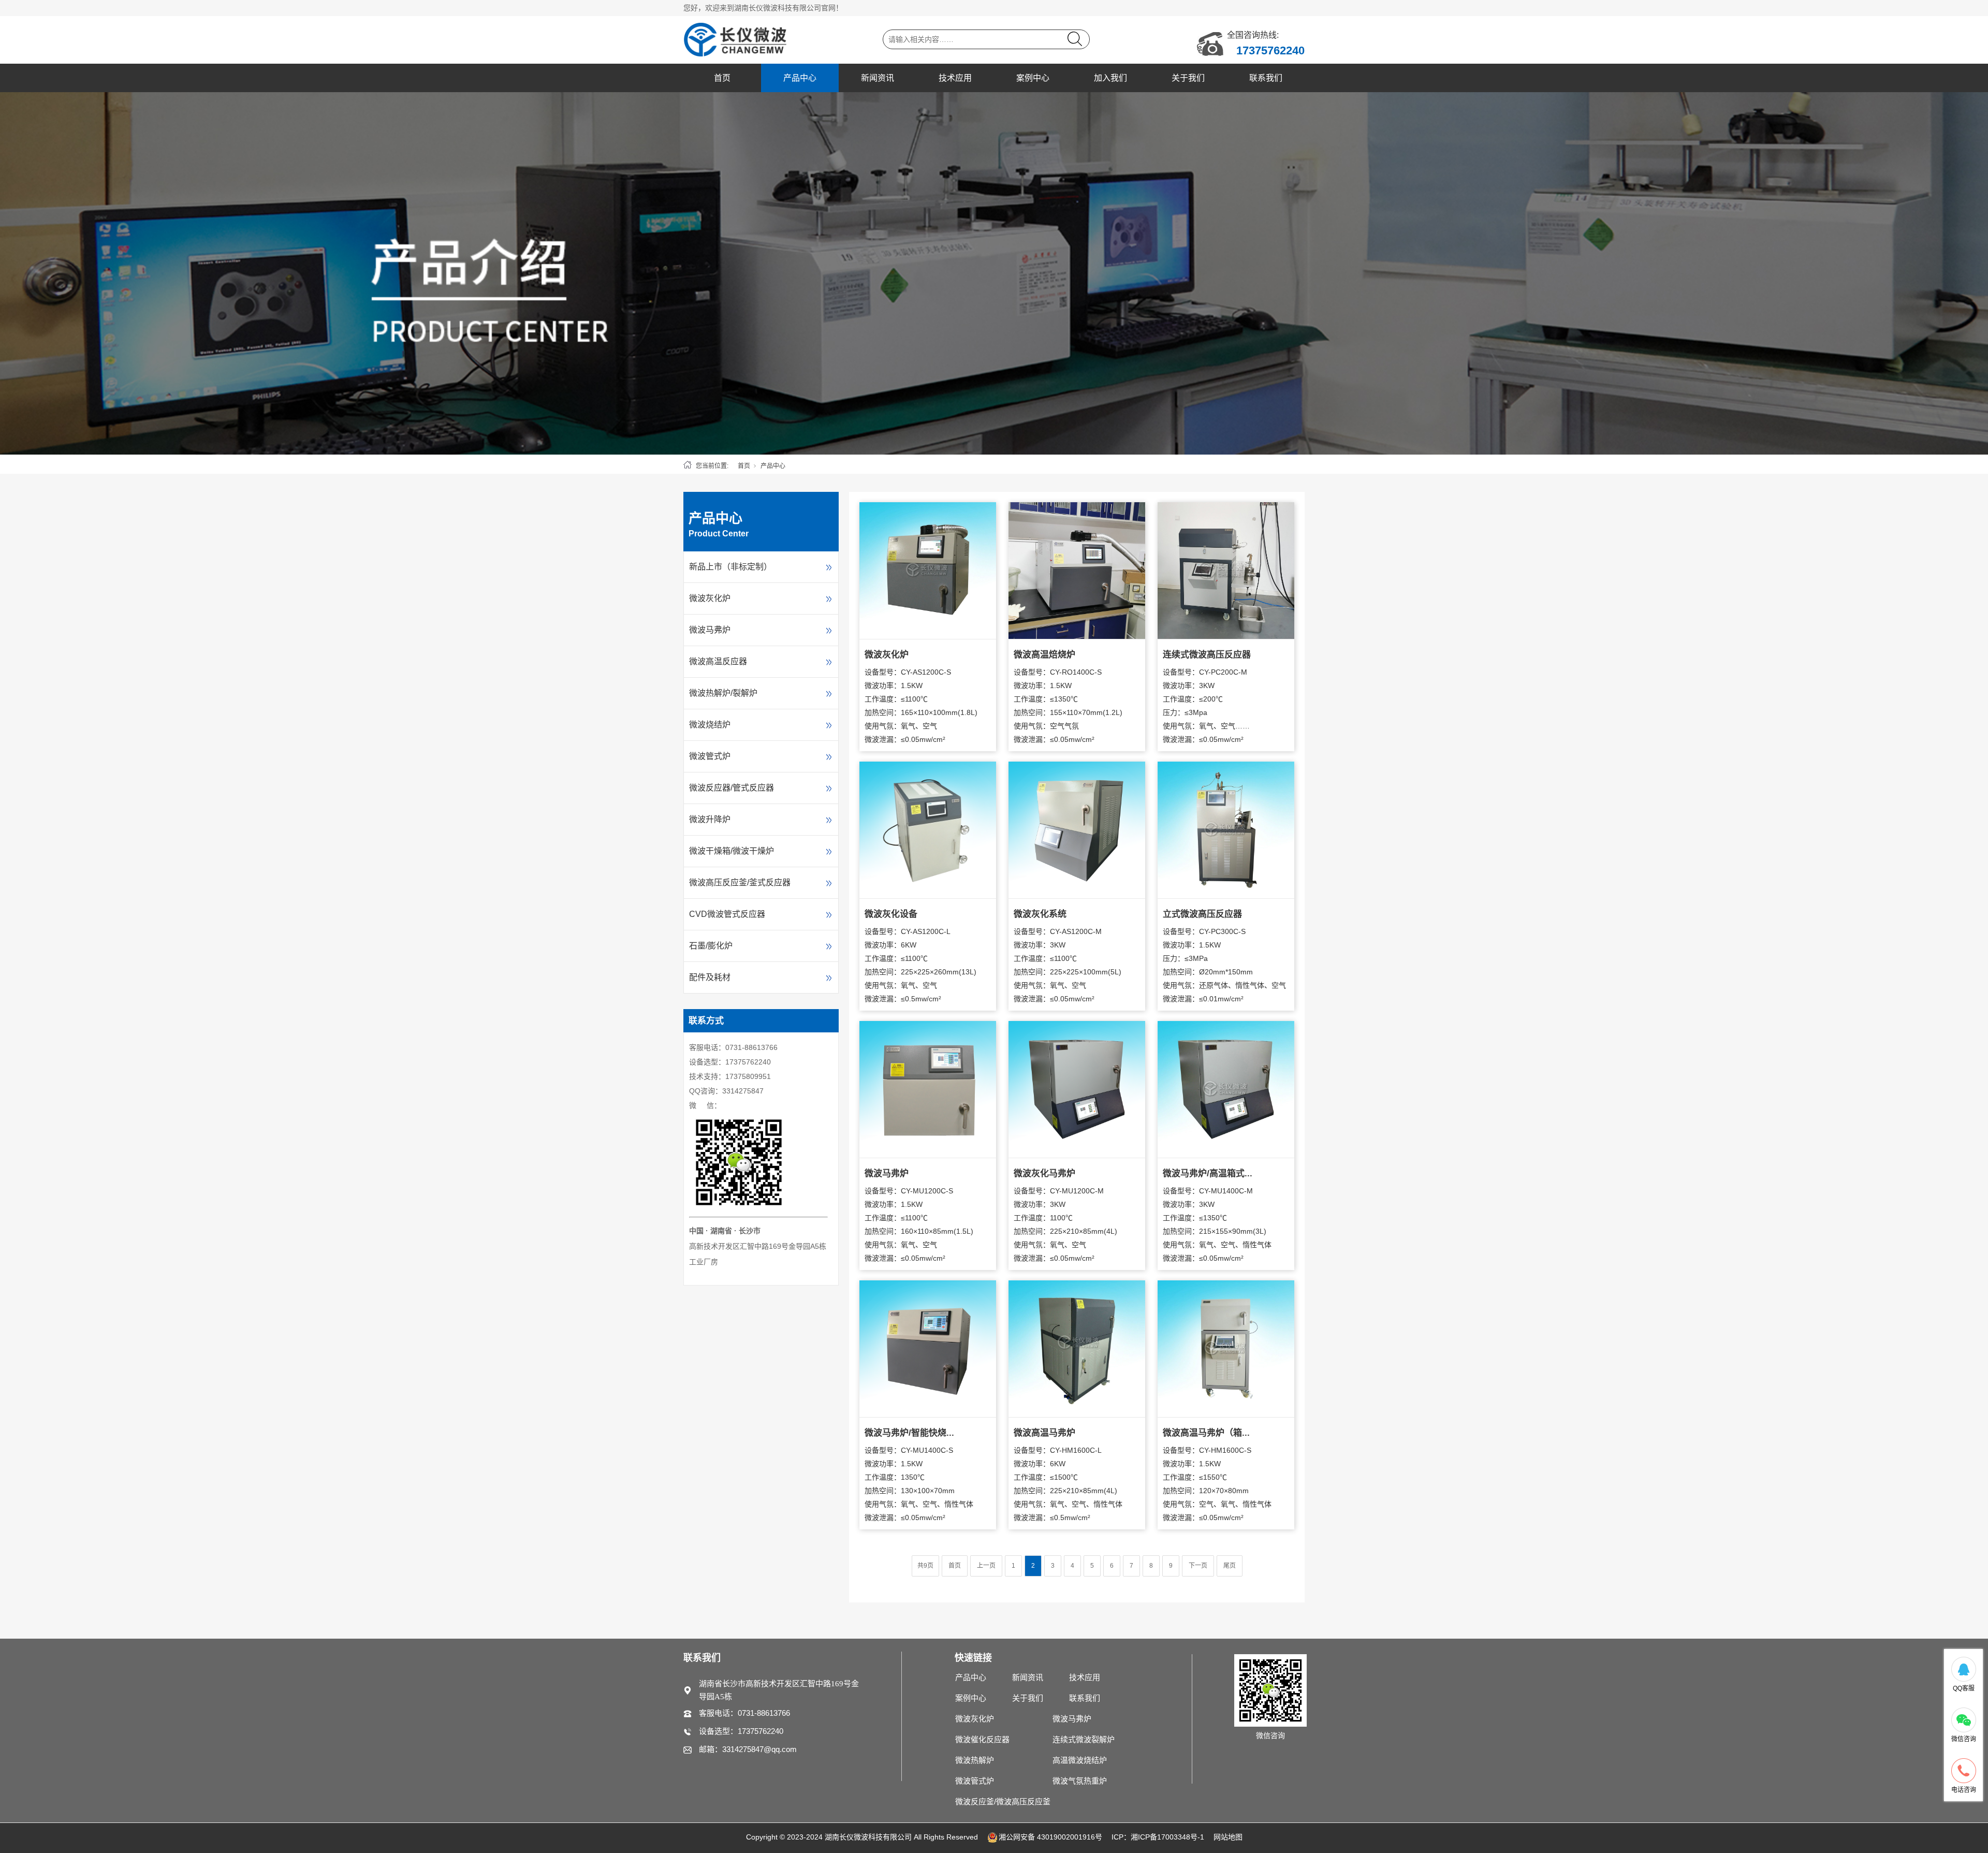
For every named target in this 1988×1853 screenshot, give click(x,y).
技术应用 (955, 78)
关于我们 (1188, 78)
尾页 (1230, 1566)
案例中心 (1033, 78)
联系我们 (1266, 78)
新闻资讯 (878, 78)
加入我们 (1110, 78)
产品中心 (800, 78)
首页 (722, 78)
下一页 (1198, 1566)
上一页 (986, 1566)
